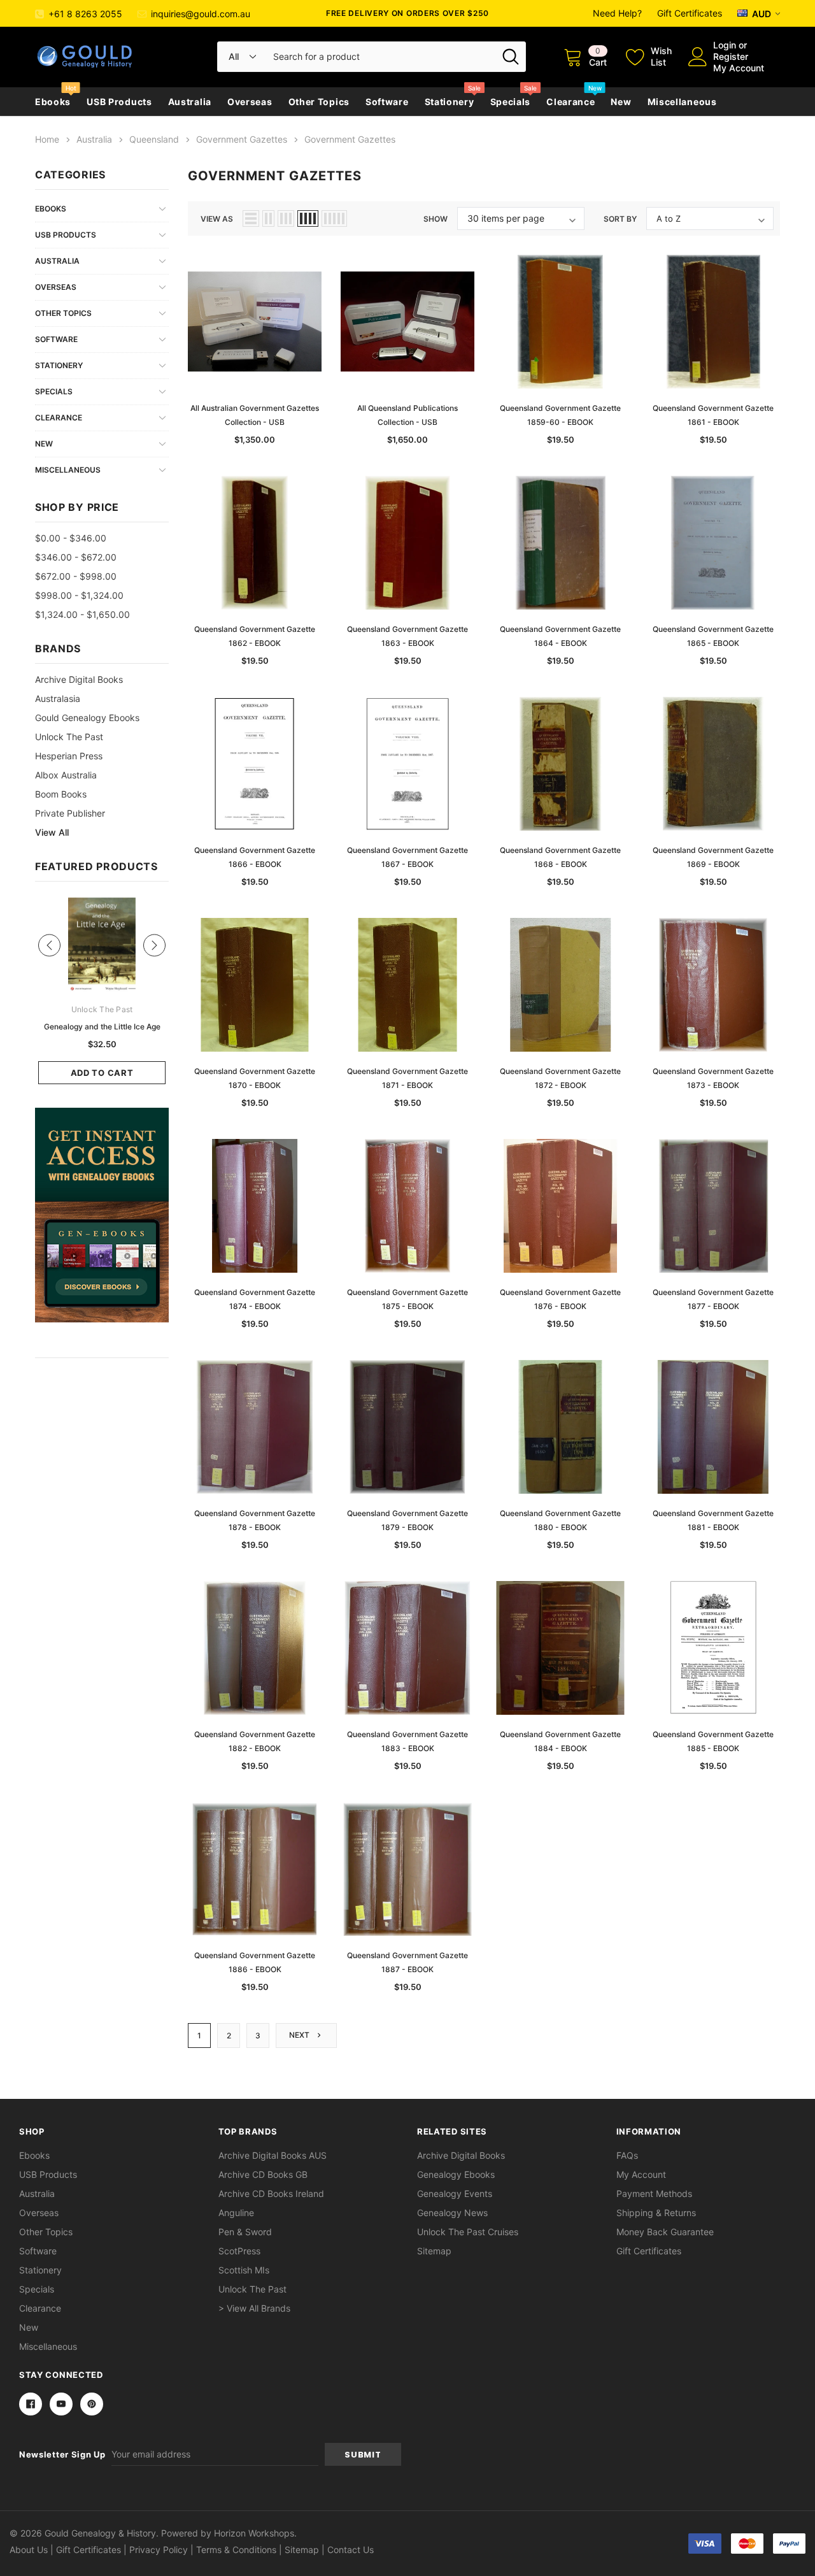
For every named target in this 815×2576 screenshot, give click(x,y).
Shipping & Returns (656, 2213)
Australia (190, 102)
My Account (739, 68)
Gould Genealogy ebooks (87, 718)
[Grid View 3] (286, 218)
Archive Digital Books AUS (273, 2155)
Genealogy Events (455, 2193)
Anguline (236, 2213)
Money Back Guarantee (665, 2232)
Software (387, 102)
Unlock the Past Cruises (468, 2232)
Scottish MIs (244, 2270)
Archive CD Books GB (263, 2174)
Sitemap (434, 2251)
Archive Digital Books (461, 2155)
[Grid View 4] (308, 218)
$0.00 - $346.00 (71, 538)
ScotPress (239, 2251)
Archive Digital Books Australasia (79, 689)
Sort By (620, 219)
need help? (617, 13)
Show (436, 219)
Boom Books (61, 794)
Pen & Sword (245, 2232)
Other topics (319, 102)
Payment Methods (654, 2193)
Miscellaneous (682, 102)
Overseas (250, 102)
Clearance (570, 102)
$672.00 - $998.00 (76, 576)
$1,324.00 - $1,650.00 (82, 614)
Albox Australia (66, 775)
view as (217, 219)
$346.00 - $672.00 (76, 557)
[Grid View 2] (268, 218)
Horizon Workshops (254, 2533)
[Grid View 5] (334, 218)
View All (52, 832)
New (621, 102)
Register (731, 56)
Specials (511, 102)
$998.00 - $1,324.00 (79, 595)
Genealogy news (452, 2213)
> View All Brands (254, 2308)
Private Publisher (70, 813)
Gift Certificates (690, 13)
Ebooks (53, 102)
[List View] (251, 218)
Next (300, 2035)
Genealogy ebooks (456, 2174)
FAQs (627, 2155)
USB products (119, 102)
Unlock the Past (69, 737)
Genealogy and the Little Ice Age (102, 1027)
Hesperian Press (69, 756)
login (725, 45)
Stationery (450, 102)
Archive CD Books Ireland (271, 2193)
